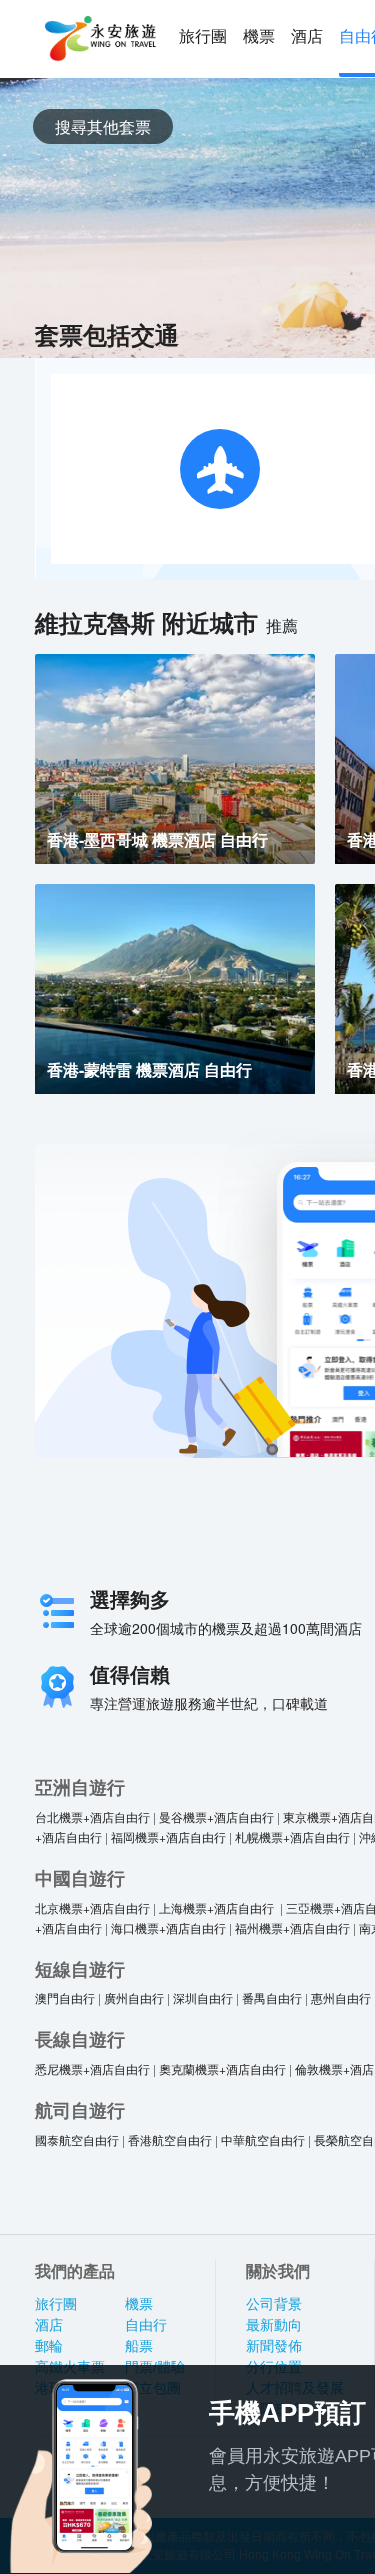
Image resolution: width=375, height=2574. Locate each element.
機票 (259, 36)
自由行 (146, 2325)
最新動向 (274, 2325)
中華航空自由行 (263, 2139)
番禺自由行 (272, 1997)
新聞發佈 (274, 2346)
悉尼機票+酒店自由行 (92, 2068)
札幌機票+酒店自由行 (292, 1836)
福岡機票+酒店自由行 (168, 1836)
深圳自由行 (203, 1997)
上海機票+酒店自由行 (218, 1907)
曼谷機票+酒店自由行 (216, 1816)
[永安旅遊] (99, 39)
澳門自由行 (65, 1997)
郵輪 (49, 2346)
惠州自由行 (341, 1997)
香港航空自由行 (170, 2139)
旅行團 (203, 36)
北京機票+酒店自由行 (92, 1907)
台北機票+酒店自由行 (92, 1816)
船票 (139, 2346)
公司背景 (274, 2304)
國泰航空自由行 (77, 2139)
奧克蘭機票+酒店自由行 (222, 2068)
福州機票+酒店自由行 (292, 1927)
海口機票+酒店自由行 (168, 1927)
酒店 (307, 36)
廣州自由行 (134, 1997)
